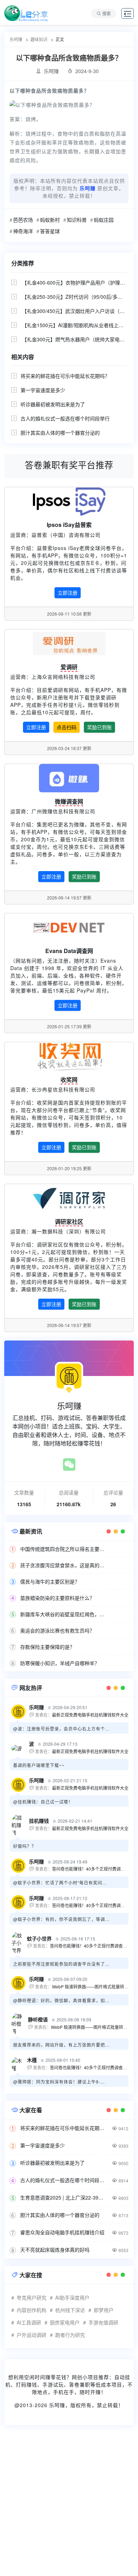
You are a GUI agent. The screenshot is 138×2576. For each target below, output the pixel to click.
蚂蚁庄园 (104, 220)
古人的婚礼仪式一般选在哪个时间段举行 (65, 418)
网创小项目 (85, 2377)
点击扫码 (67, 727)
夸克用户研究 (31, 2297)
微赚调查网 (69, 801)
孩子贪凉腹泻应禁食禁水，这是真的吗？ (64, 1565)
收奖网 (69, 1080)
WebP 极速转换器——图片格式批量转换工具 (94, 1986)
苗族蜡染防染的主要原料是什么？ (57, 1598)
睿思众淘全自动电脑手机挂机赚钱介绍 (62, 2232)
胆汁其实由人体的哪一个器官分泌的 (60, 433)
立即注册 (68, 593)
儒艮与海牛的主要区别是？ (50, 1581)
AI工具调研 (29, 2322)
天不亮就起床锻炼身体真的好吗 (55, 2250)
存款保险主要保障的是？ (47, 1647)
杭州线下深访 (70, 2310)
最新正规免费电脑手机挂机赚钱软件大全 (90, 1715)
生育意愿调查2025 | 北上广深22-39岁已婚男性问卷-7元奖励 (64, 2197)
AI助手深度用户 (72, 2297)
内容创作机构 (31, 2310)
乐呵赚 (57, 2405)
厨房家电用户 (65, 2322)
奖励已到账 (99, 727)
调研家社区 (69, 1221)
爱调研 (69, 667)
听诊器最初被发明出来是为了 (53, 404)
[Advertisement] (69, 2505)
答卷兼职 (80, 2384)
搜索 (107, 13)
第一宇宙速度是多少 (43, 390)
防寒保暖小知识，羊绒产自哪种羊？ (60, 1663)
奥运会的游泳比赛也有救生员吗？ (57, 1630)
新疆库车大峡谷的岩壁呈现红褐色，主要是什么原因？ (64, 1614)
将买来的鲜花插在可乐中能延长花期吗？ (65, 376)
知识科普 (77, 220)
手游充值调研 (103, 2322)
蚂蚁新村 (50, 220)
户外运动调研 (31, 2335)
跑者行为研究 (70, 2335)
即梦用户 (104, 2310)
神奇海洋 (23, 231)
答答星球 (50, 231)
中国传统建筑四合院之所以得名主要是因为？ (64, 1549)
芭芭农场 (23, 220)
